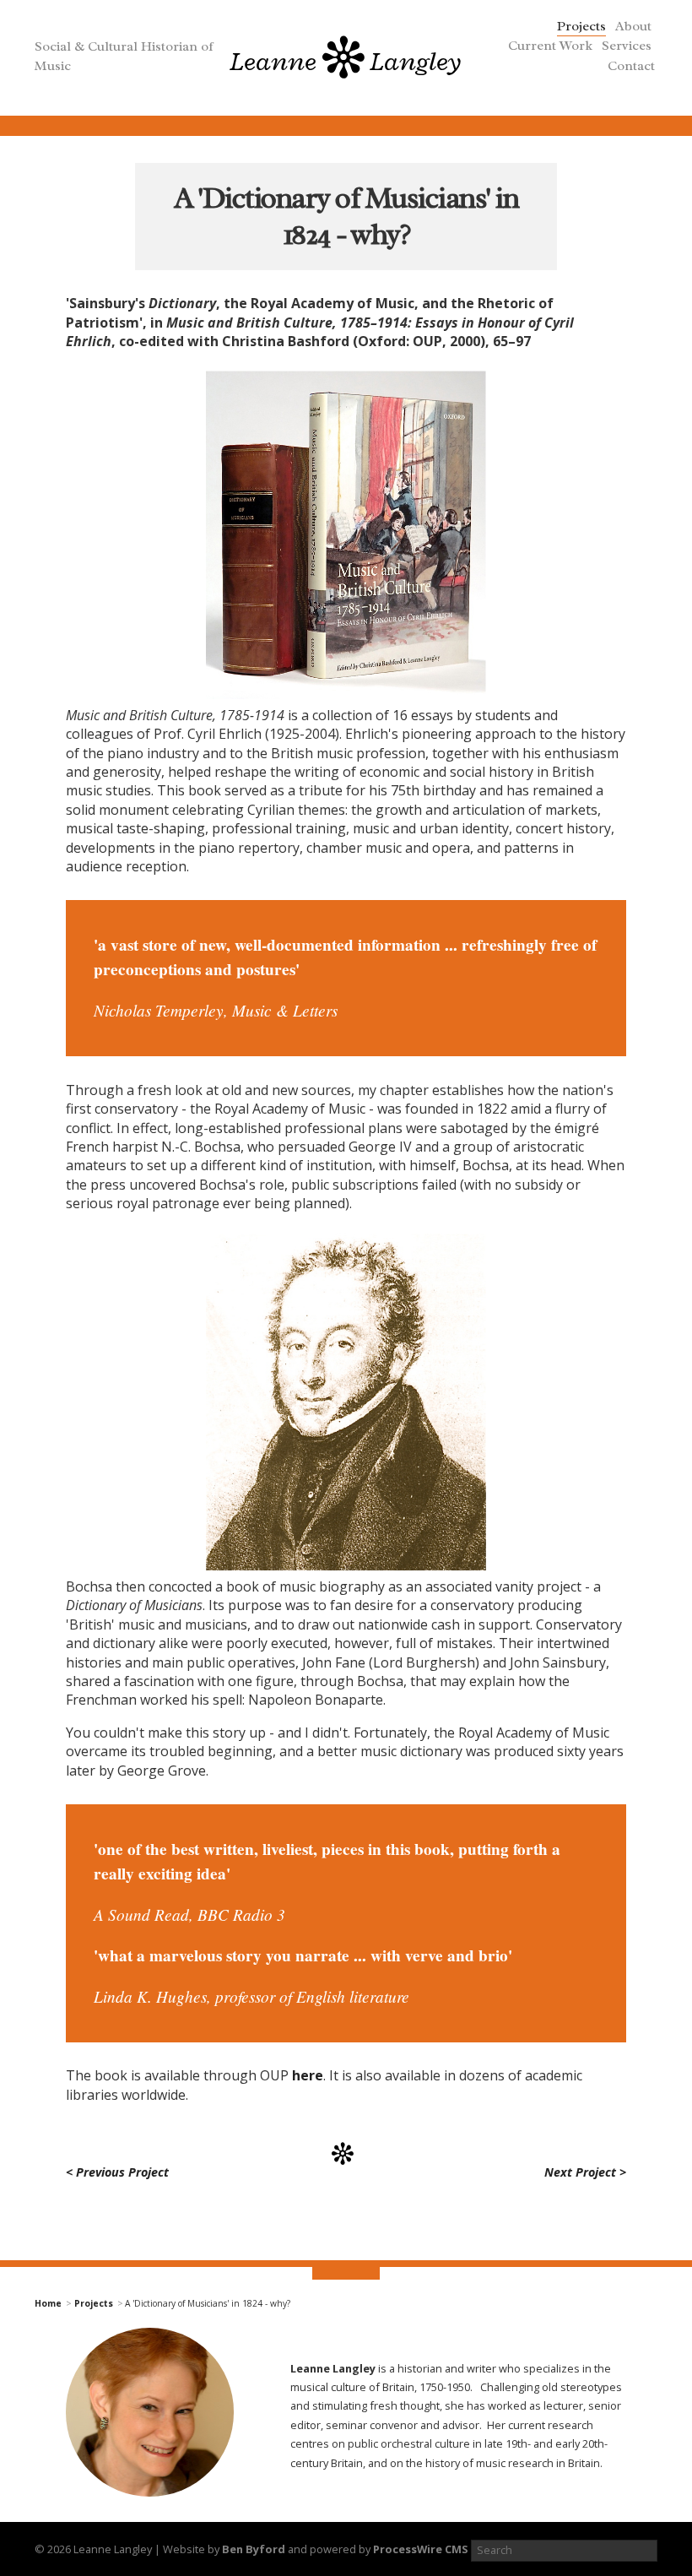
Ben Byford (254, 2549)
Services (627, 46)
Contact (631, 66)
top (346, 2276)
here (308, 2075)
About (633, 26)
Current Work (550, 46)
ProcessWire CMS (421, 2549)
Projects (581, 26)
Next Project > (585, 2172)
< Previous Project (117, 2172)
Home (48, 2303)
